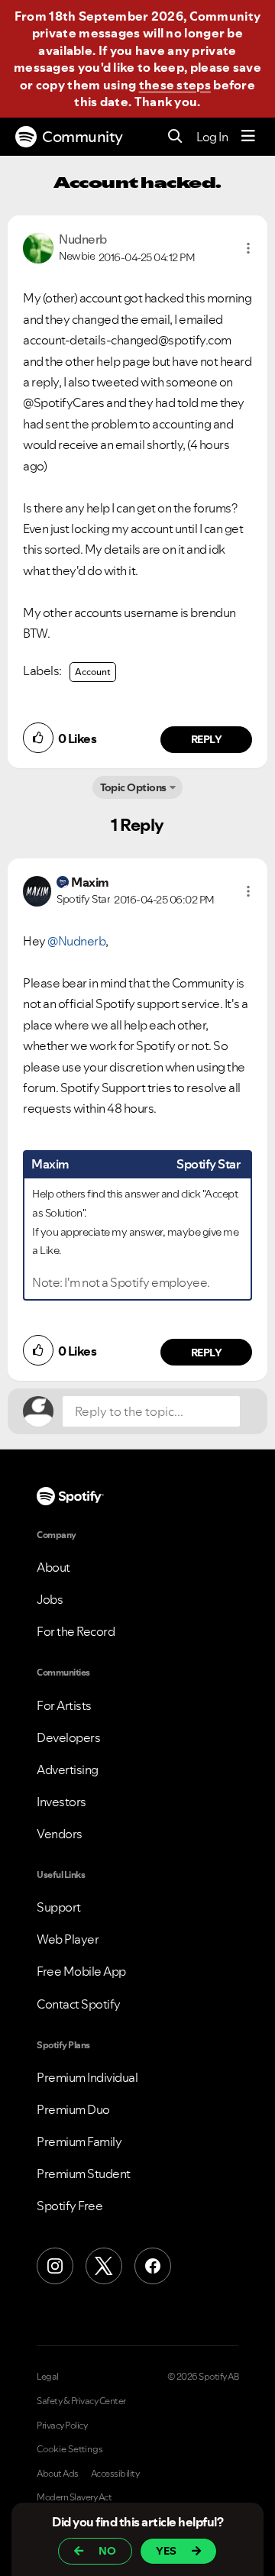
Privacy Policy (62, 2426)
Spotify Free (70, 2206)
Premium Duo (73, 2109)
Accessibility (115, 2474)
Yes (166, 2551)
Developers (68, 1737)
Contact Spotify (79, 2004)
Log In (212, 137)
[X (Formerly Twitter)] (104, 2266)
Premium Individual (87, 2077)
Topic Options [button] (133, 787)
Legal (48, 2377)
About (53, 1567)
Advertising (68, 1770)
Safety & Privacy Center (81, 2401)
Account (93, 672)
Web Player (68, 1939)
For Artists (64, 1705)
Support (59, 1907)
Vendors (60, 1834)
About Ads (58, 2474)
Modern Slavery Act (74, 2497)
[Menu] (248, 137)
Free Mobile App (81, 1971)
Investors (61, 1802)
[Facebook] (153, 2266)
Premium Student (84, 2174)
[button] (248, 248)
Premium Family (79, 2141)
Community (82, 137)
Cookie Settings (70, 2449)
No (107, 2551)
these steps (175, 85)
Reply (207, 739)
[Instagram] (55, 2266)
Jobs (50, 1599)
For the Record (76, 1631)
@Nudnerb (76, 941)
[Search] (175, 137)
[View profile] (38, 247)
